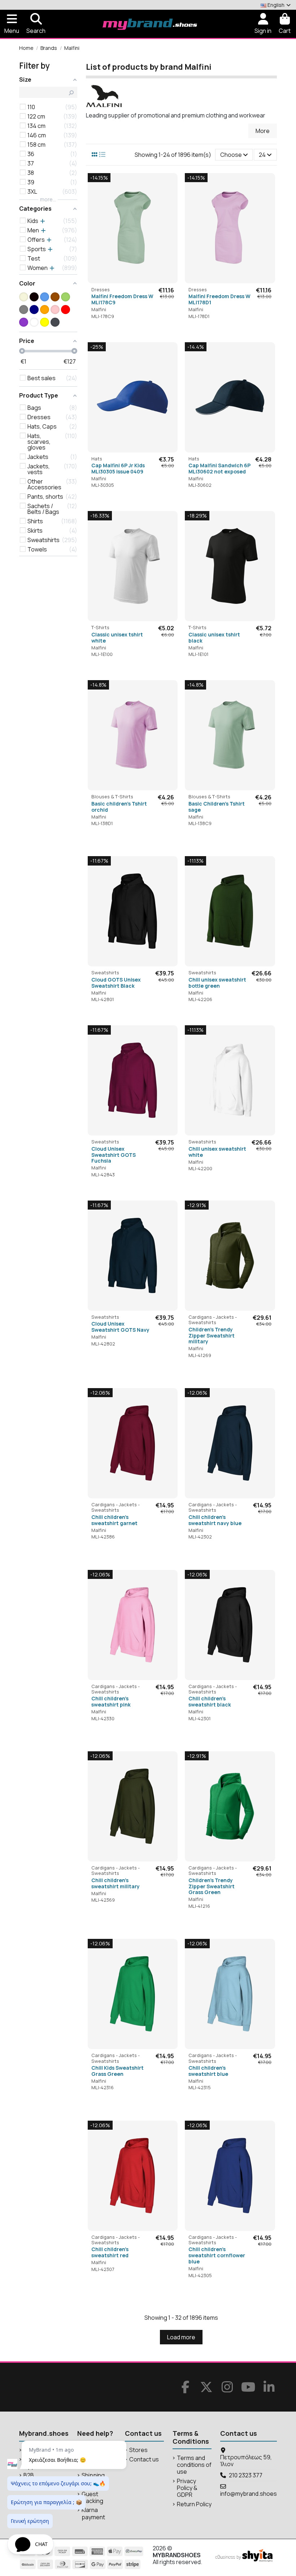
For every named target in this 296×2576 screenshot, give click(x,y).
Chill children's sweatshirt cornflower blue (217, 2255)
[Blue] (45, 297)
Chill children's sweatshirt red (110, 2252)
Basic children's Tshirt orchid (119, 807)
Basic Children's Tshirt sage (217, 807)
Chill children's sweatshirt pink (111, 1701)
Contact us (144, 2459)
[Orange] (45, 310)
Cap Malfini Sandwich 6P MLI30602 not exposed (219, 468)
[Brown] (55, 297)
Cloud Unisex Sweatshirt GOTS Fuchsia (114, 1155)
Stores (138, 2450)
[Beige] (24, 297)
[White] (34, 322)
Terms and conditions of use (194, 2465)
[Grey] (24, 310)
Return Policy (194, 2504)
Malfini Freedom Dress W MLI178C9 (122, 299)
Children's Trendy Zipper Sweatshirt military (212, 1336)
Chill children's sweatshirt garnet (114, 1520)
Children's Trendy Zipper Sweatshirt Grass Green (212, 1886)
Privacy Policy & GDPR (187, 2488)
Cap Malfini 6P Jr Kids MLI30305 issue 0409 (118, 468)
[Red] (66, 310)
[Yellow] (45, 322)
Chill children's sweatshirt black (210, 1701)
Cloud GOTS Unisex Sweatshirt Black (116, 983)
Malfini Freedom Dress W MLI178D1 (219, 299)
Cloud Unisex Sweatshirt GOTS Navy (120, 1327)
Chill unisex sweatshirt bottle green (217, 983)
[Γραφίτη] (55, 322)
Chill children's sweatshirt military (116, 1883)
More (263, 131)
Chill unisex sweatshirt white (217, 1152)
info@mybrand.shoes (249, 2494)
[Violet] (24, 322)
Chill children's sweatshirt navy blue (215, 1520)
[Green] (66, 297)
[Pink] (55, 310)
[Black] (34, 297)
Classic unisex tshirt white (117, 637)
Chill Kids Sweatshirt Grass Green (117, 2071)
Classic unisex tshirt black (214, 637)
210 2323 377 (246, 2475)
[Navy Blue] (34, 310)
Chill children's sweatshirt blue (208, 2071)
